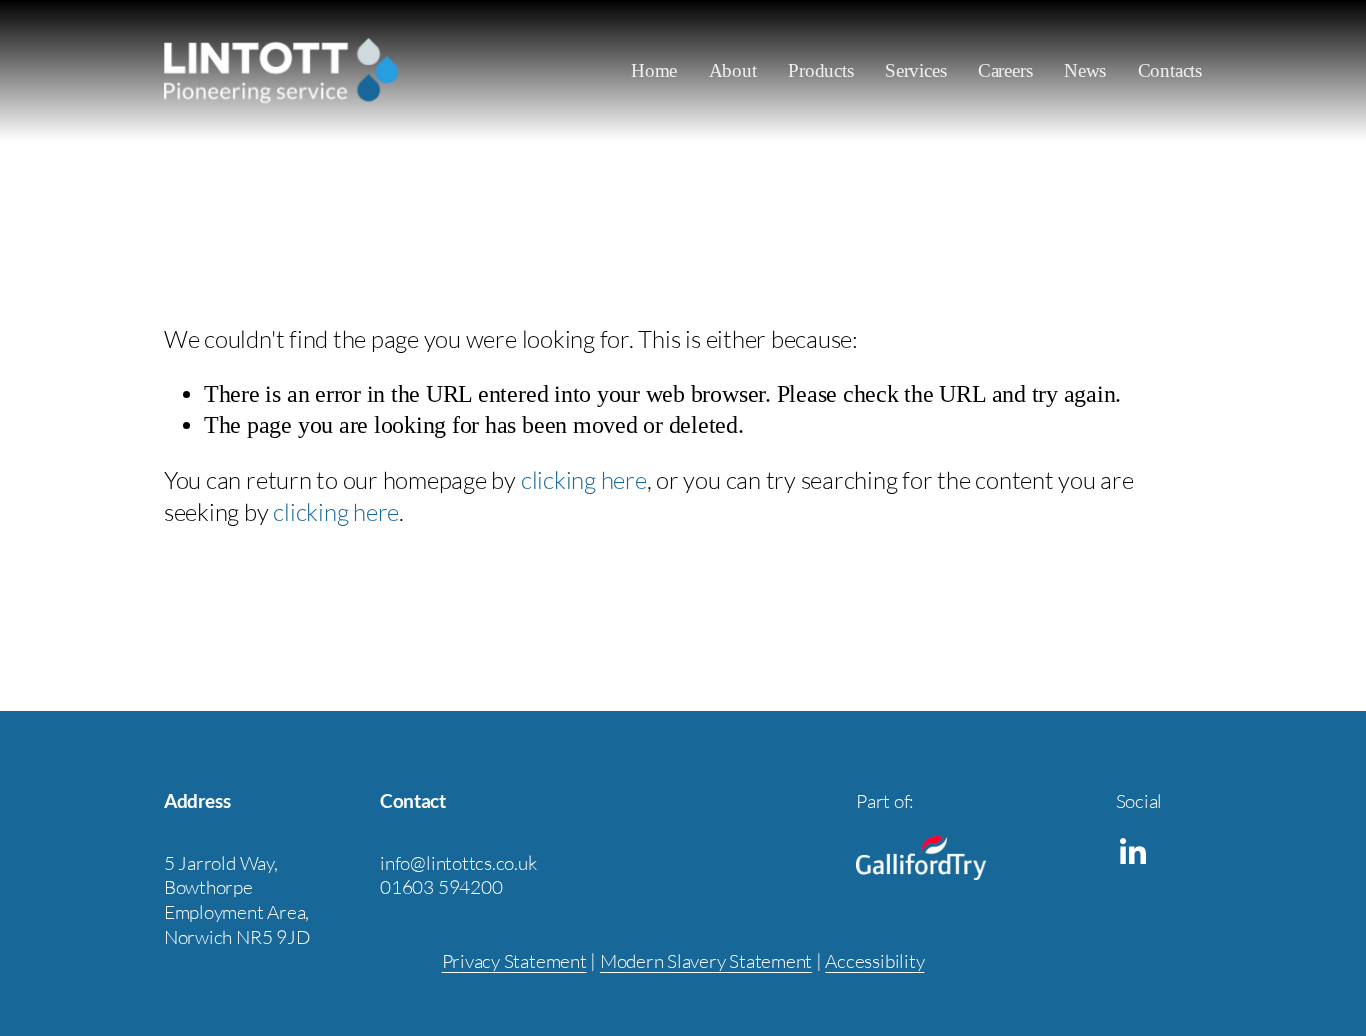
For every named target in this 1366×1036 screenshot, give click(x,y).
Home (654, 70)
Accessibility (874, 961)
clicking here (584, 480)
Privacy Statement (514, 961)
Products (820, 70)
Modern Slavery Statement (706, 961)
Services (915, 70)
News (1085, 70)
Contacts (1170, 70)
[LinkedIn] (1132, 852)
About (733, 70)
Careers (1005, 70)
